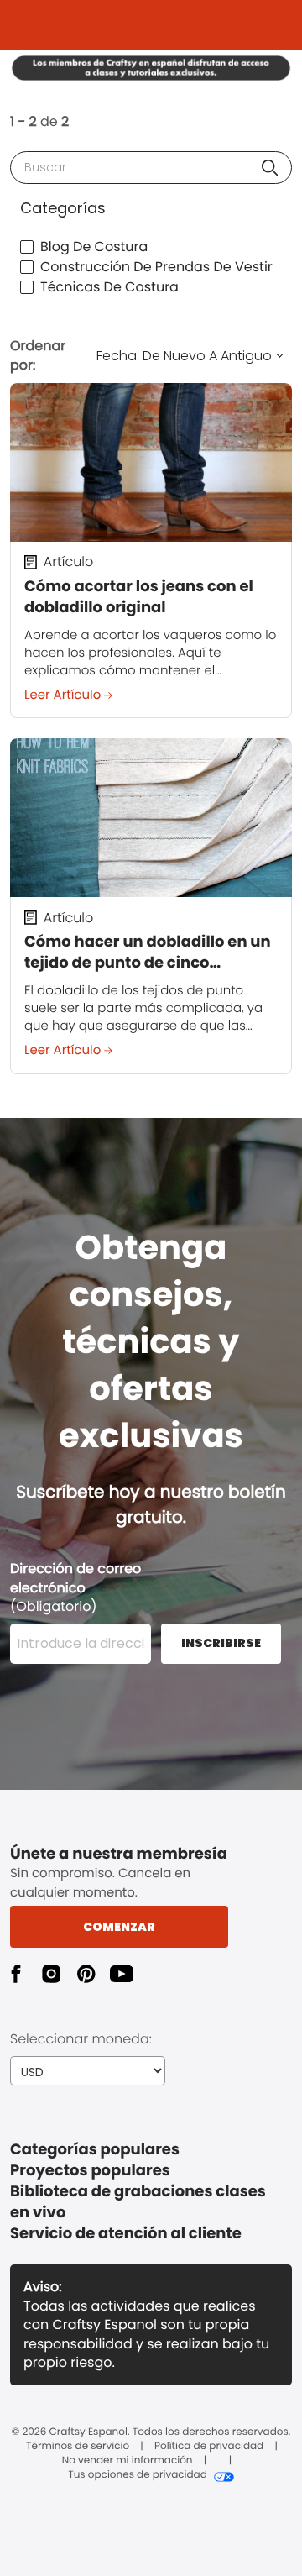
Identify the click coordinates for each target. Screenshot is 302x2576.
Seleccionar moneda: (81, 2039)
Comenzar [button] (119, 1927)
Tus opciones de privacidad (138, 2475)
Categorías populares (95, 2150)
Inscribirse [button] (221, 1643)
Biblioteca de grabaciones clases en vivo (138, 2202)
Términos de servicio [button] (78, 2447)
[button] (270, 168)
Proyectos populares (90, 2171)
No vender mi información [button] (128, 2461)
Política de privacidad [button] (209, 2447)
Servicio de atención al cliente (126, 2234)
